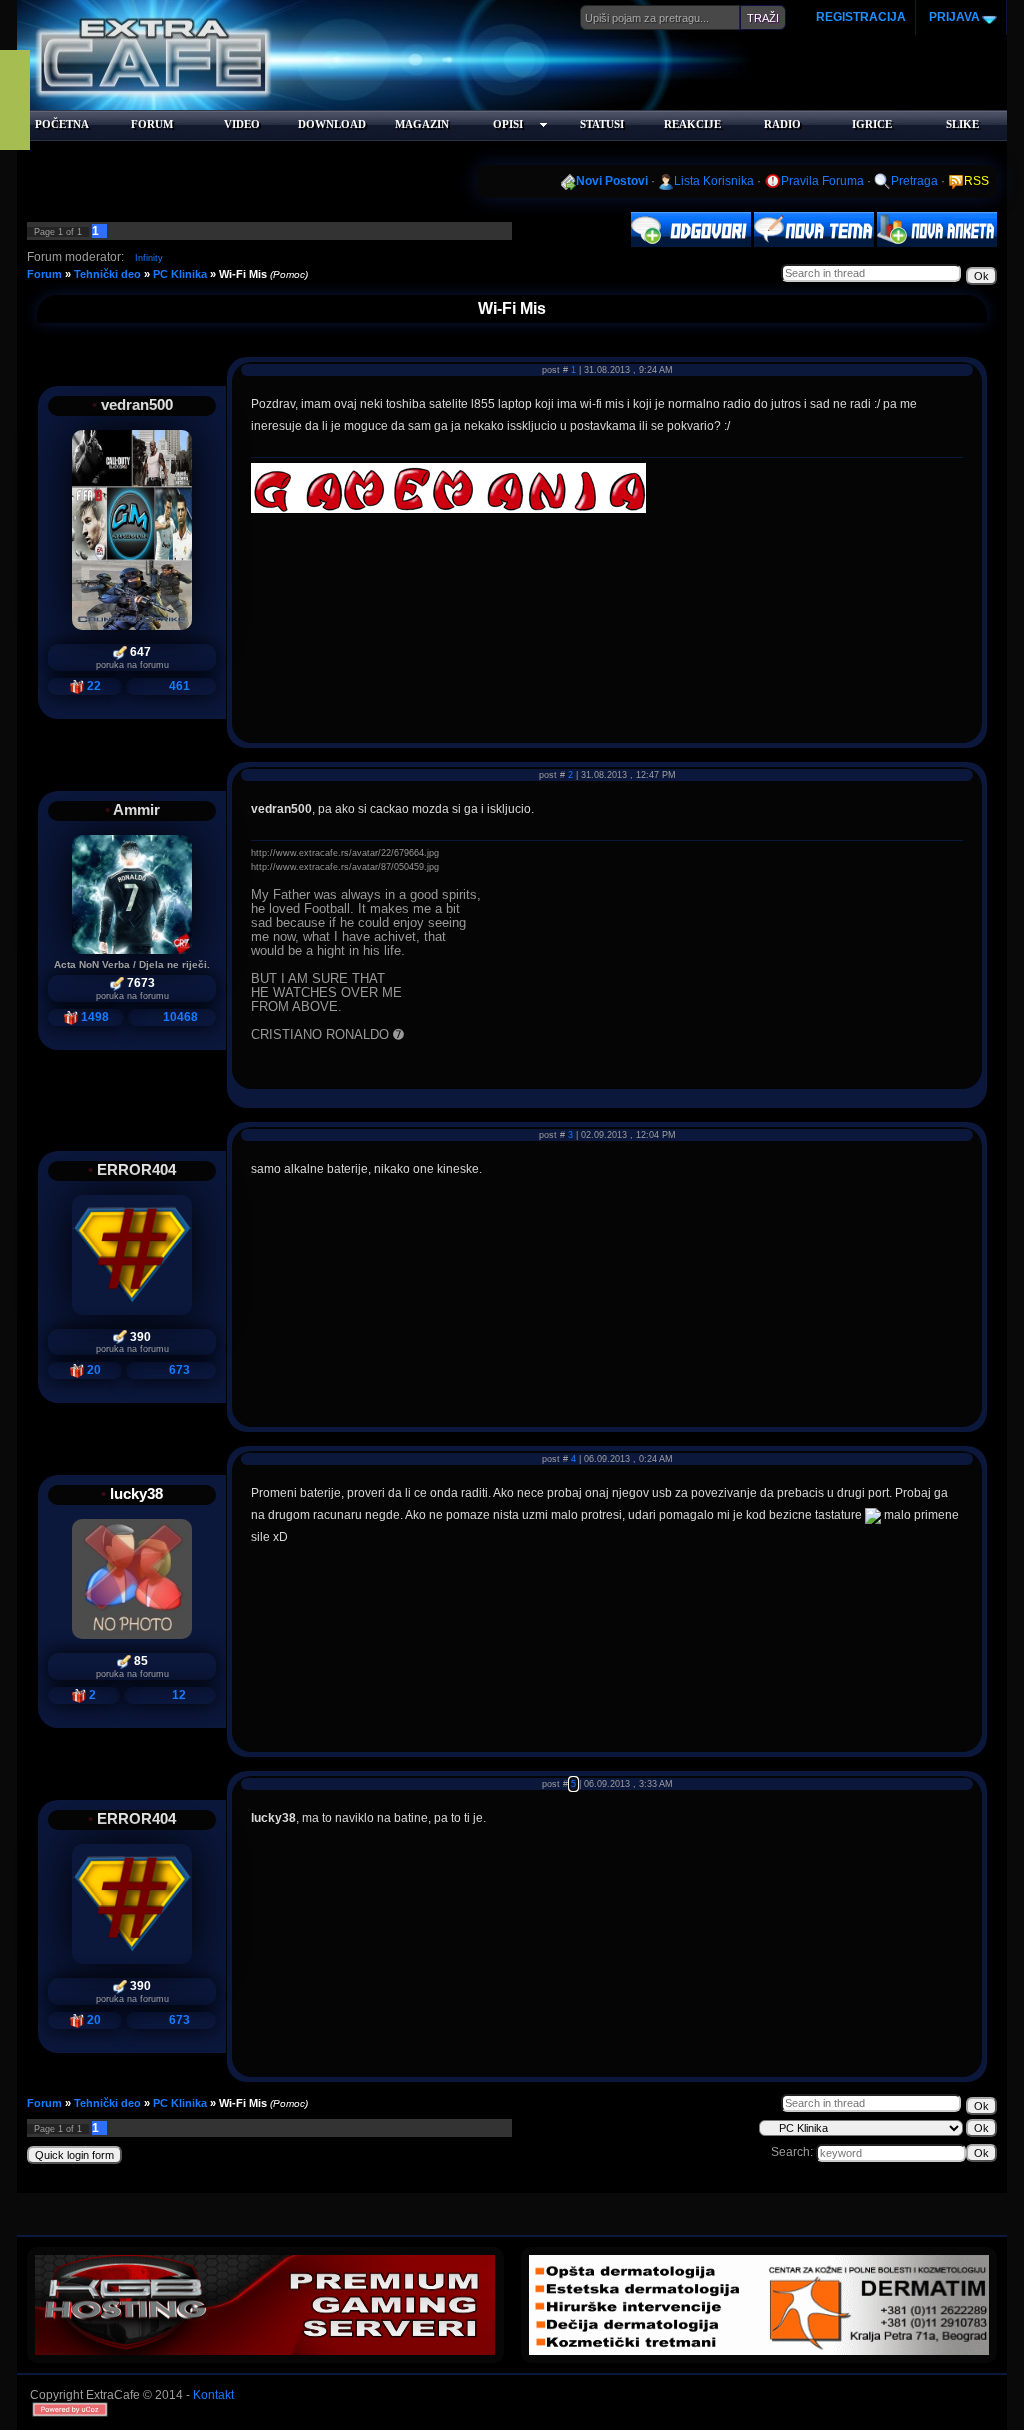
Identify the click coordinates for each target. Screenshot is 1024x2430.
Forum (44, 274)
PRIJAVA (953, 17)
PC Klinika (180, 274)
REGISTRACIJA (861, 17)
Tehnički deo (107, 274)
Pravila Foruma (822, 181)
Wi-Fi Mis (243, 274)
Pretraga (914, 181)
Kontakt (213, 2395)
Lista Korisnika (714, 181)
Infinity (149, 258)
